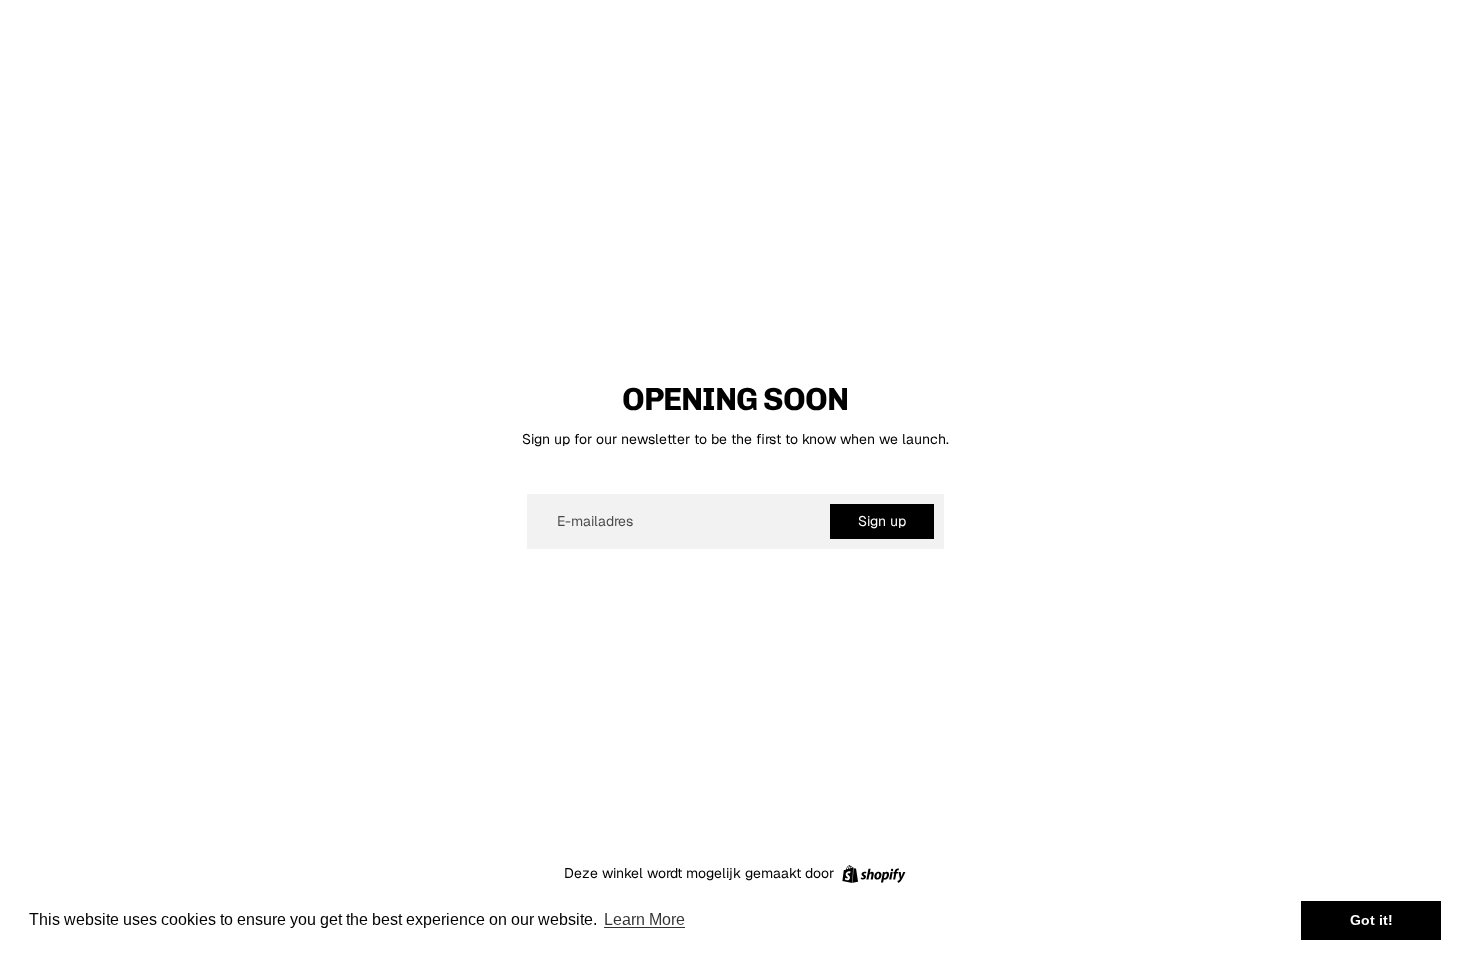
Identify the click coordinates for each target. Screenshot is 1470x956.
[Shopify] (873, 874)
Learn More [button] (644, 919)
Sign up (882, 521)
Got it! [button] (1371, 920)
